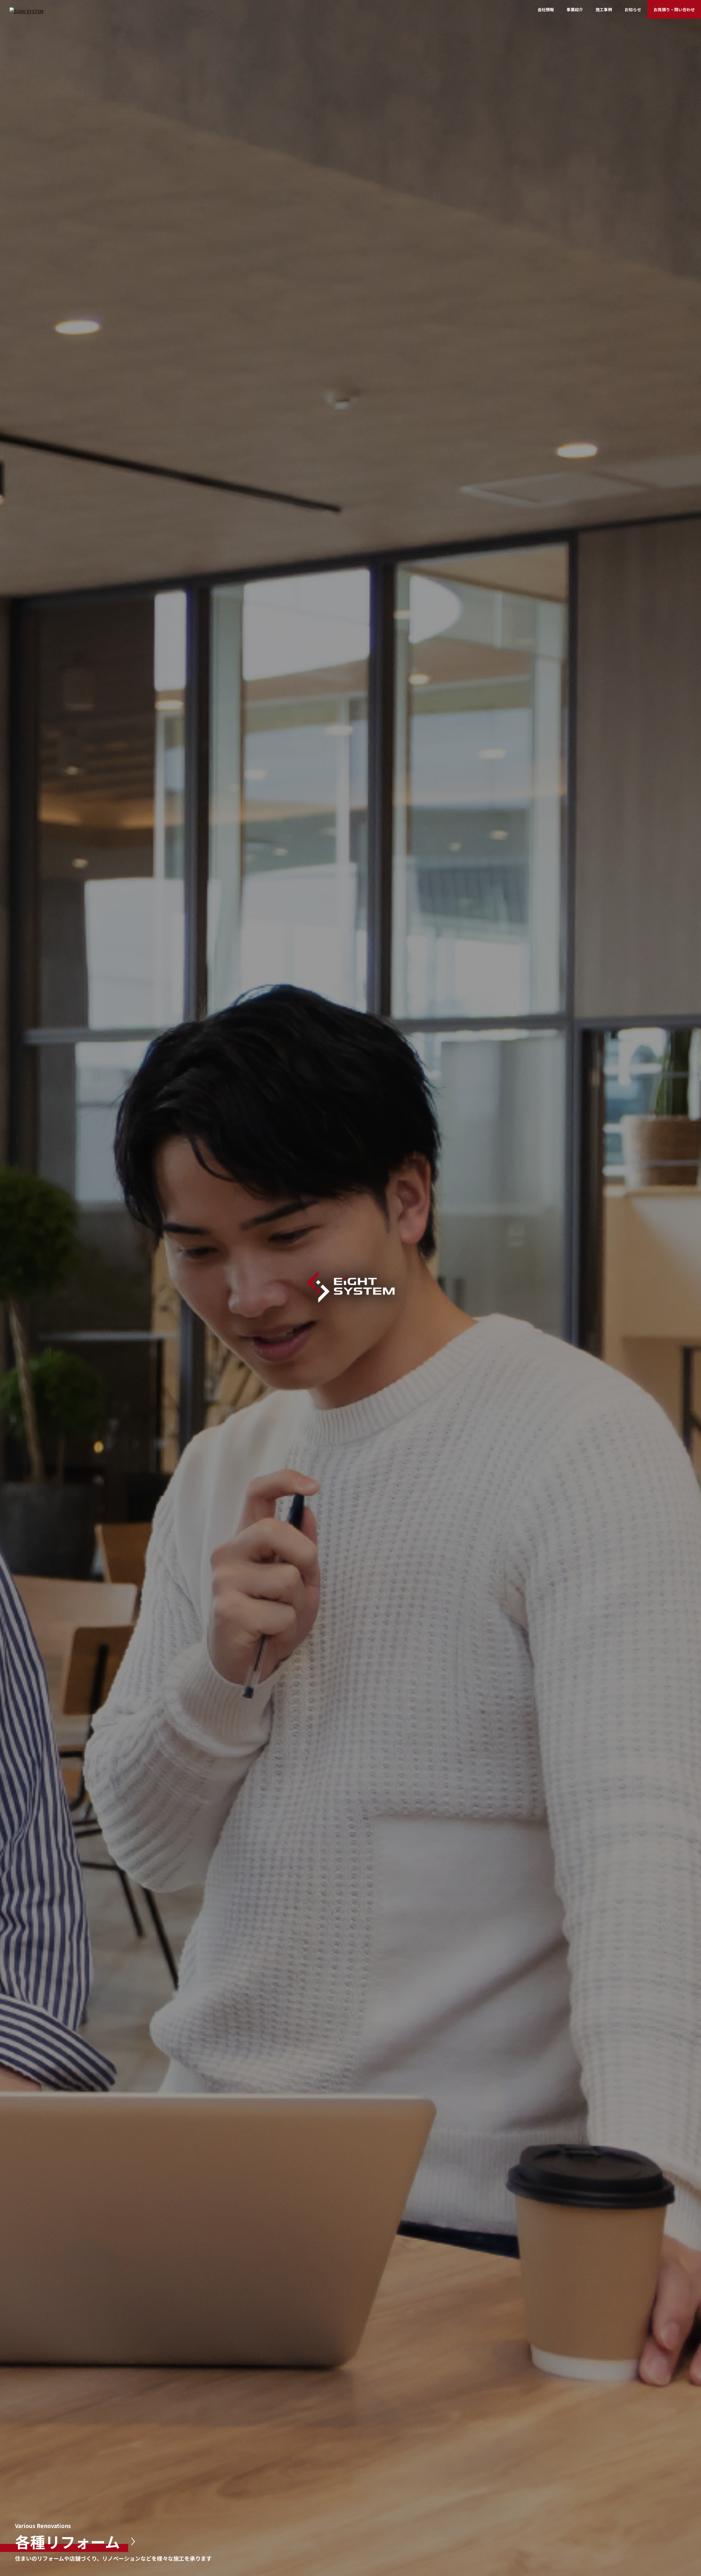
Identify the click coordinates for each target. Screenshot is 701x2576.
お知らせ (633, 9)
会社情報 (546, 9)
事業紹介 (575, 9)
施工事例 (604, 9)
